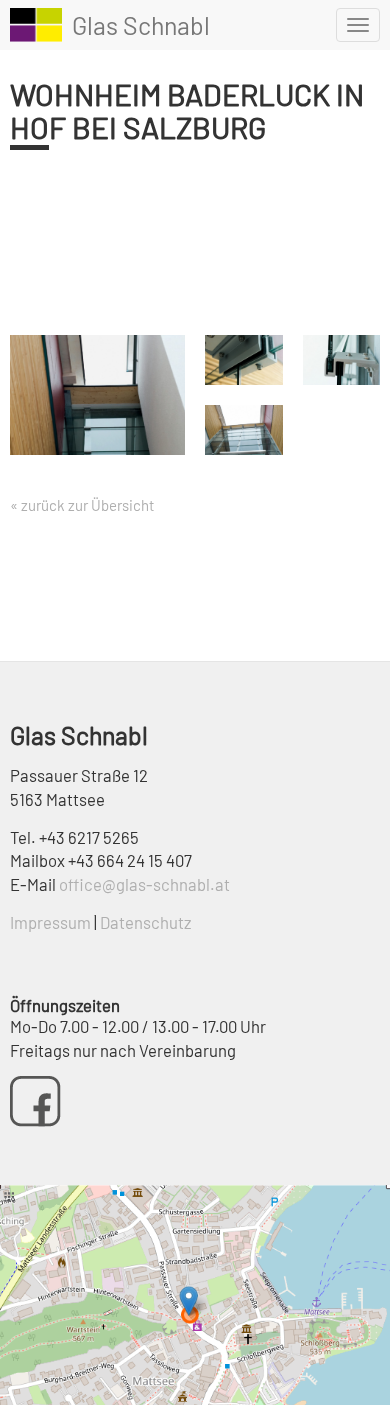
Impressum (50, 922)
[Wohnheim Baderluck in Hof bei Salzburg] (97, 400)
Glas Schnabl (141, 25)
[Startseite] (36, 25)
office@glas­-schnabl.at (144, 884)
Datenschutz (145, 922)
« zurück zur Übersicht (82, 505)
